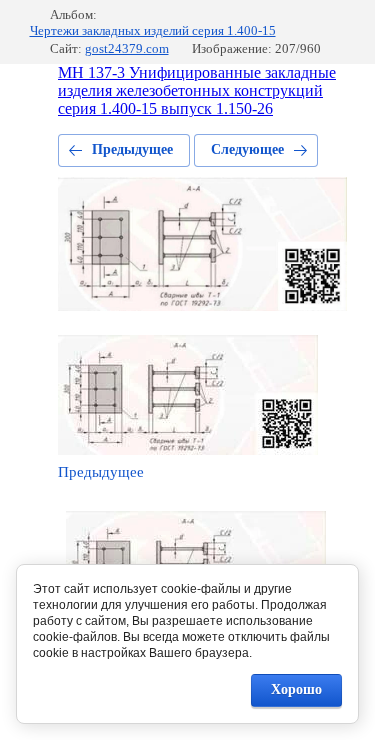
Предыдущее (132, 149)
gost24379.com (127, 48)
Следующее (247, 149)
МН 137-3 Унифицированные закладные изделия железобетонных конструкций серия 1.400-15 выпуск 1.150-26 (197, 90)
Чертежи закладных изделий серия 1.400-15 (153, 30)
